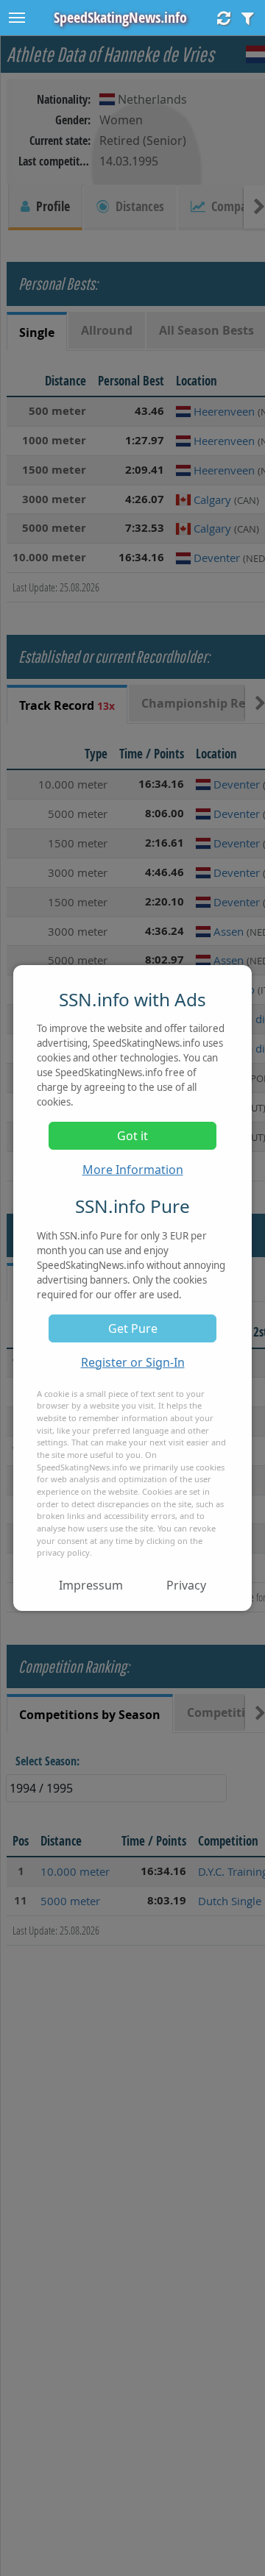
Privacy (186, 1585)
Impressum (91, 1585)
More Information (133, 1170)
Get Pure (133, 1328)
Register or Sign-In (133, 1362)
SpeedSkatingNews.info (120, 17)
